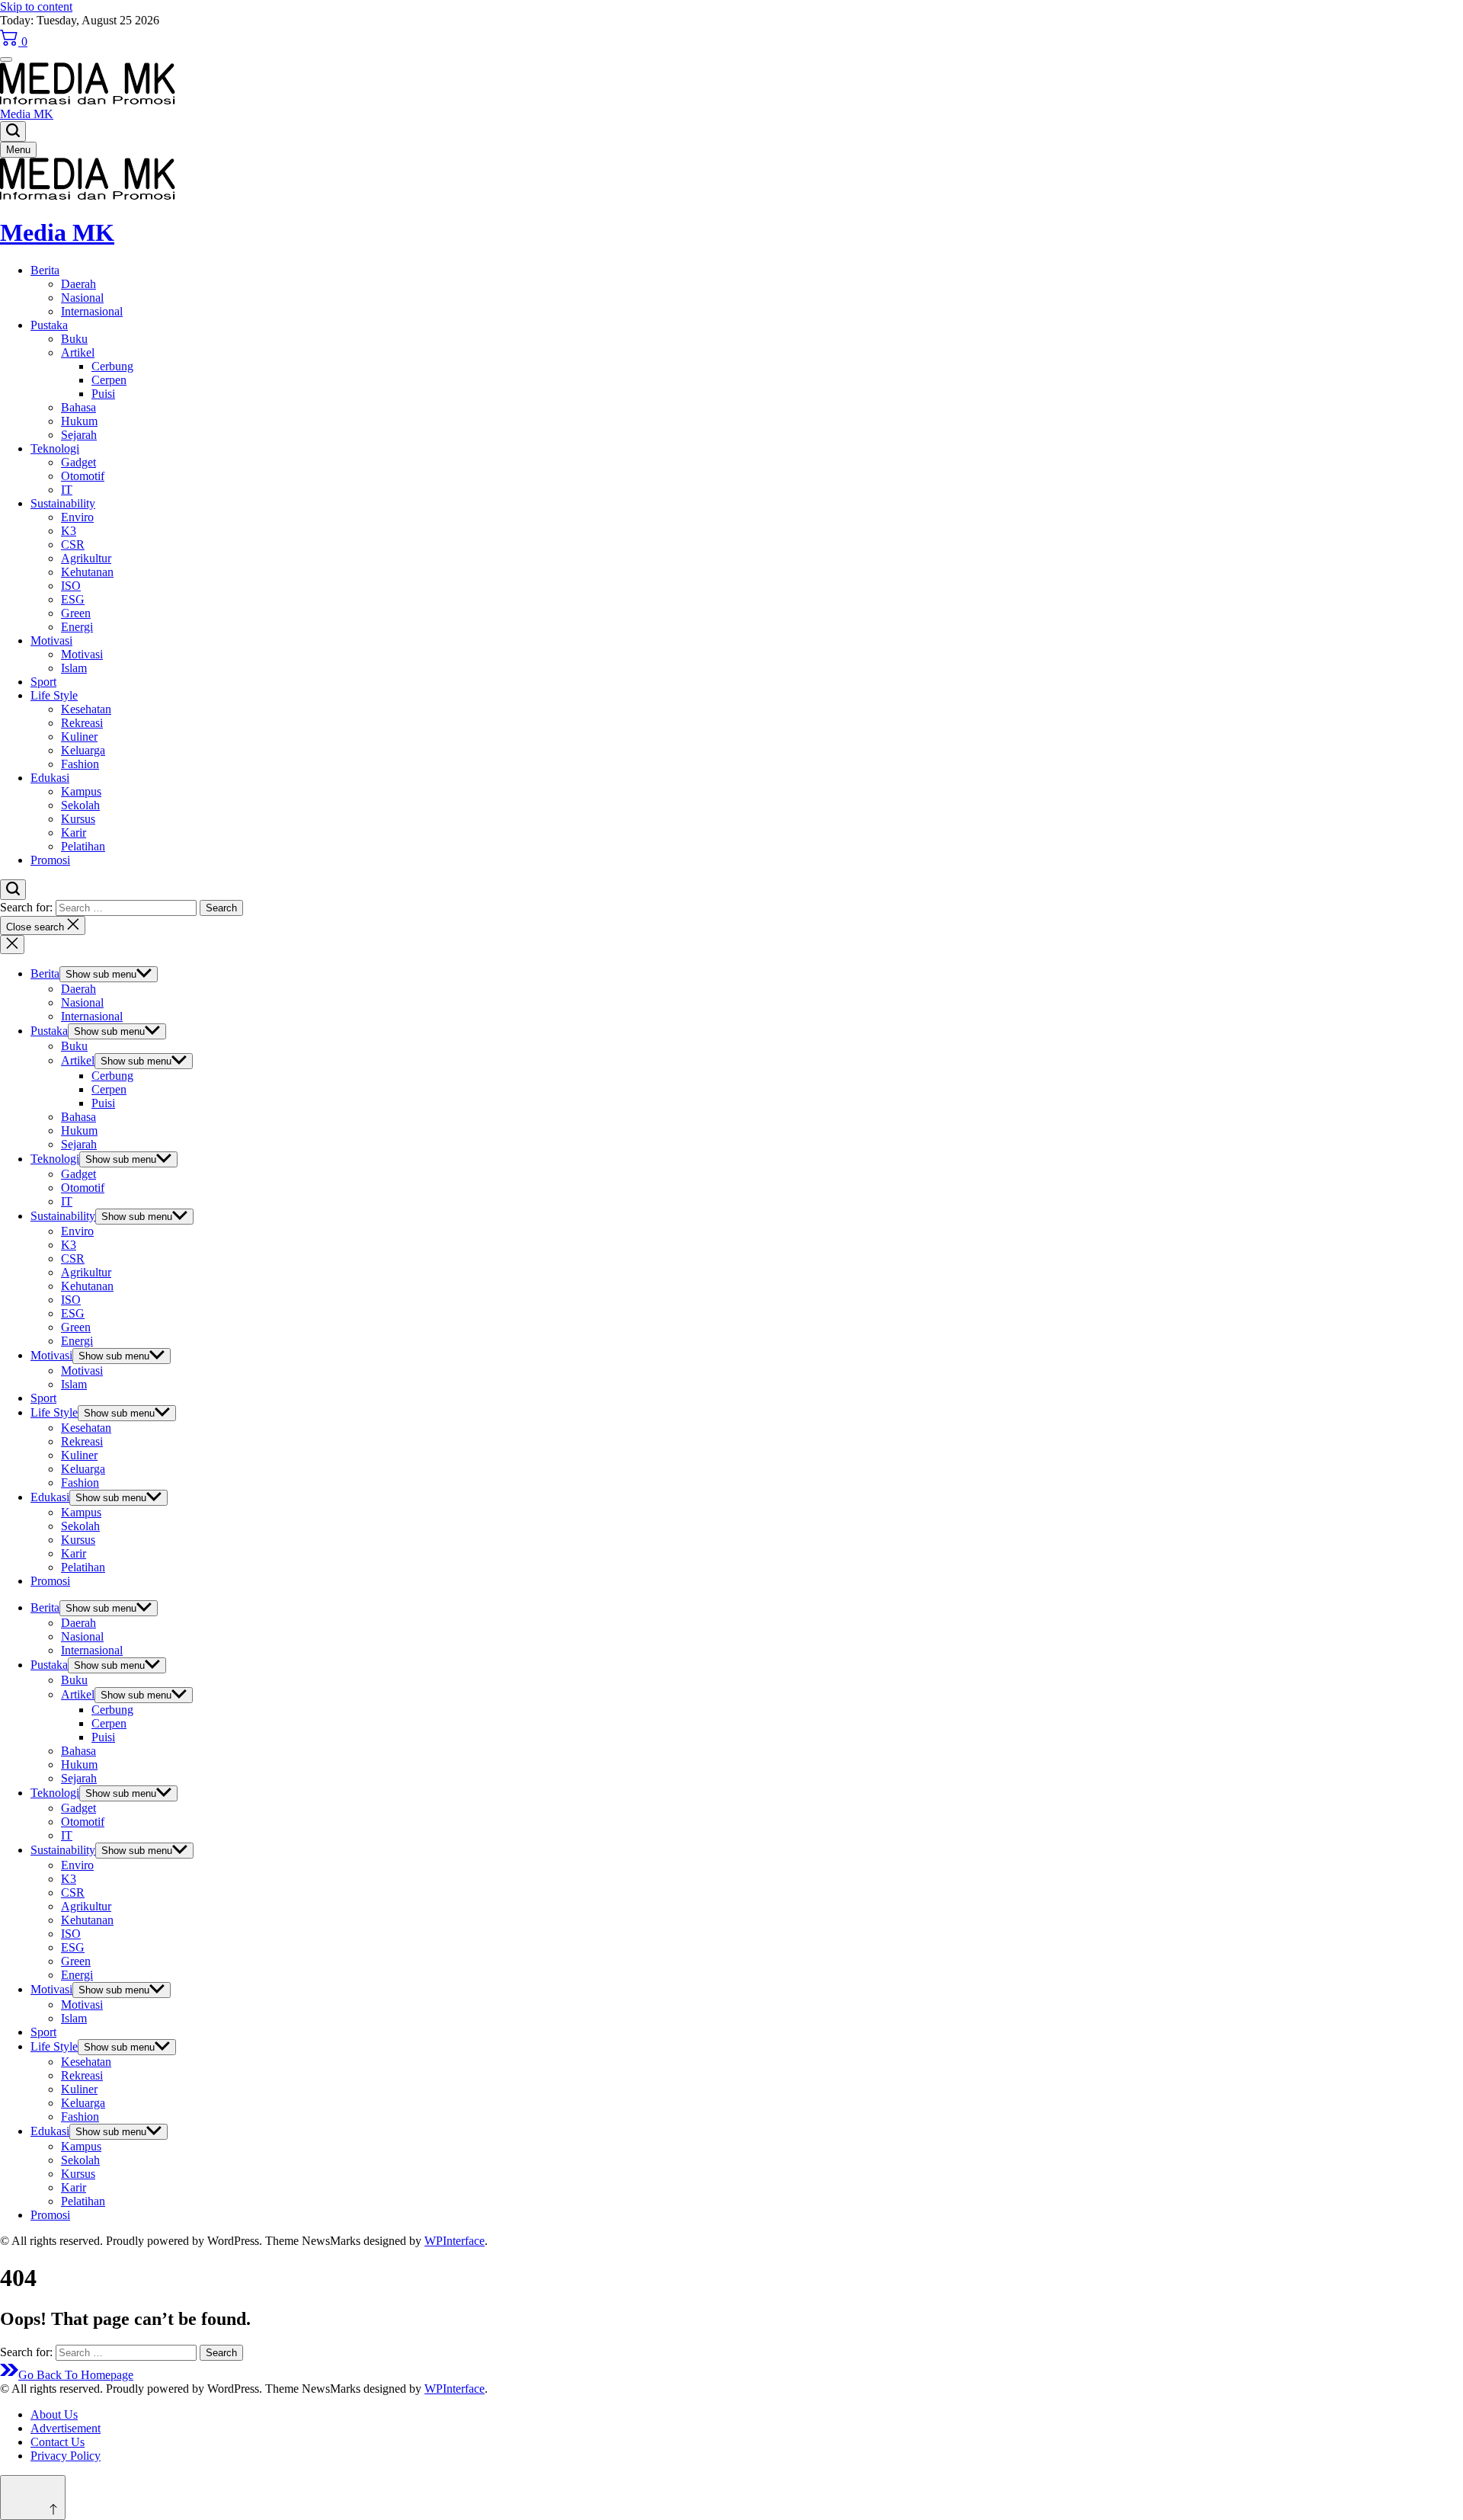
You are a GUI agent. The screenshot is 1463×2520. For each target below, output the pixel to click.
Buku (74, 339)
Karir (74, 833)
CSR (73, 544)
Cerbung (112, 366)
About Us (54, 2414)
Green (76, 613)
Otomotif (83, 476)
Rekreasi (82, 723)
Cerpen (109, 380)
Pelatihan (83, 846)
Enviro (77, 517)
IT (67, 490)
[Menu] (6, 59)
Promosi (50, 860)
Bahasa (78, 407)
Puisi (103, 394)
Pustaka (49, 325)
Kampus (81, 791)
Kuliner (79, 736)
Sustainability (63, 503)
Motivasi (51, 640)
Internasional (92, 311)
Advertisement (66, 2428)
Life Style (54, 695)
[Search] (13, 131)
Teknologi (55, 448)
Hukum (79, 421)
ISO (71, 586)
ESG (73, 599)
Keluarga (83, 750)
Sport (43, 682)
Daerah (78, 284)
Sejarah (79, 435)
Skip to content (36, 6)
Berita (45, 270)
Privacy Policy (66, 2456)
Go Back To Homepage (76, 2375)
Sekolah (80, 805)
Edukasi (50, 778)
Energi (77, 627)
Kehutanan (87, 572)
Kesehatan (86, 709)
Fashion (80, 764)
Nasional (82, 298)
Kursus (78, 819)
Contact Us (58, 2442)
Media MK (27, 114)
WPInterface (455, 2241)
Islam (74, 668)
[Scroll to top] (33, 2498)
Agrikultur (86, 558)
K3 (69, 531)
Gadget (78, 462)
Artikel (78, 352)
